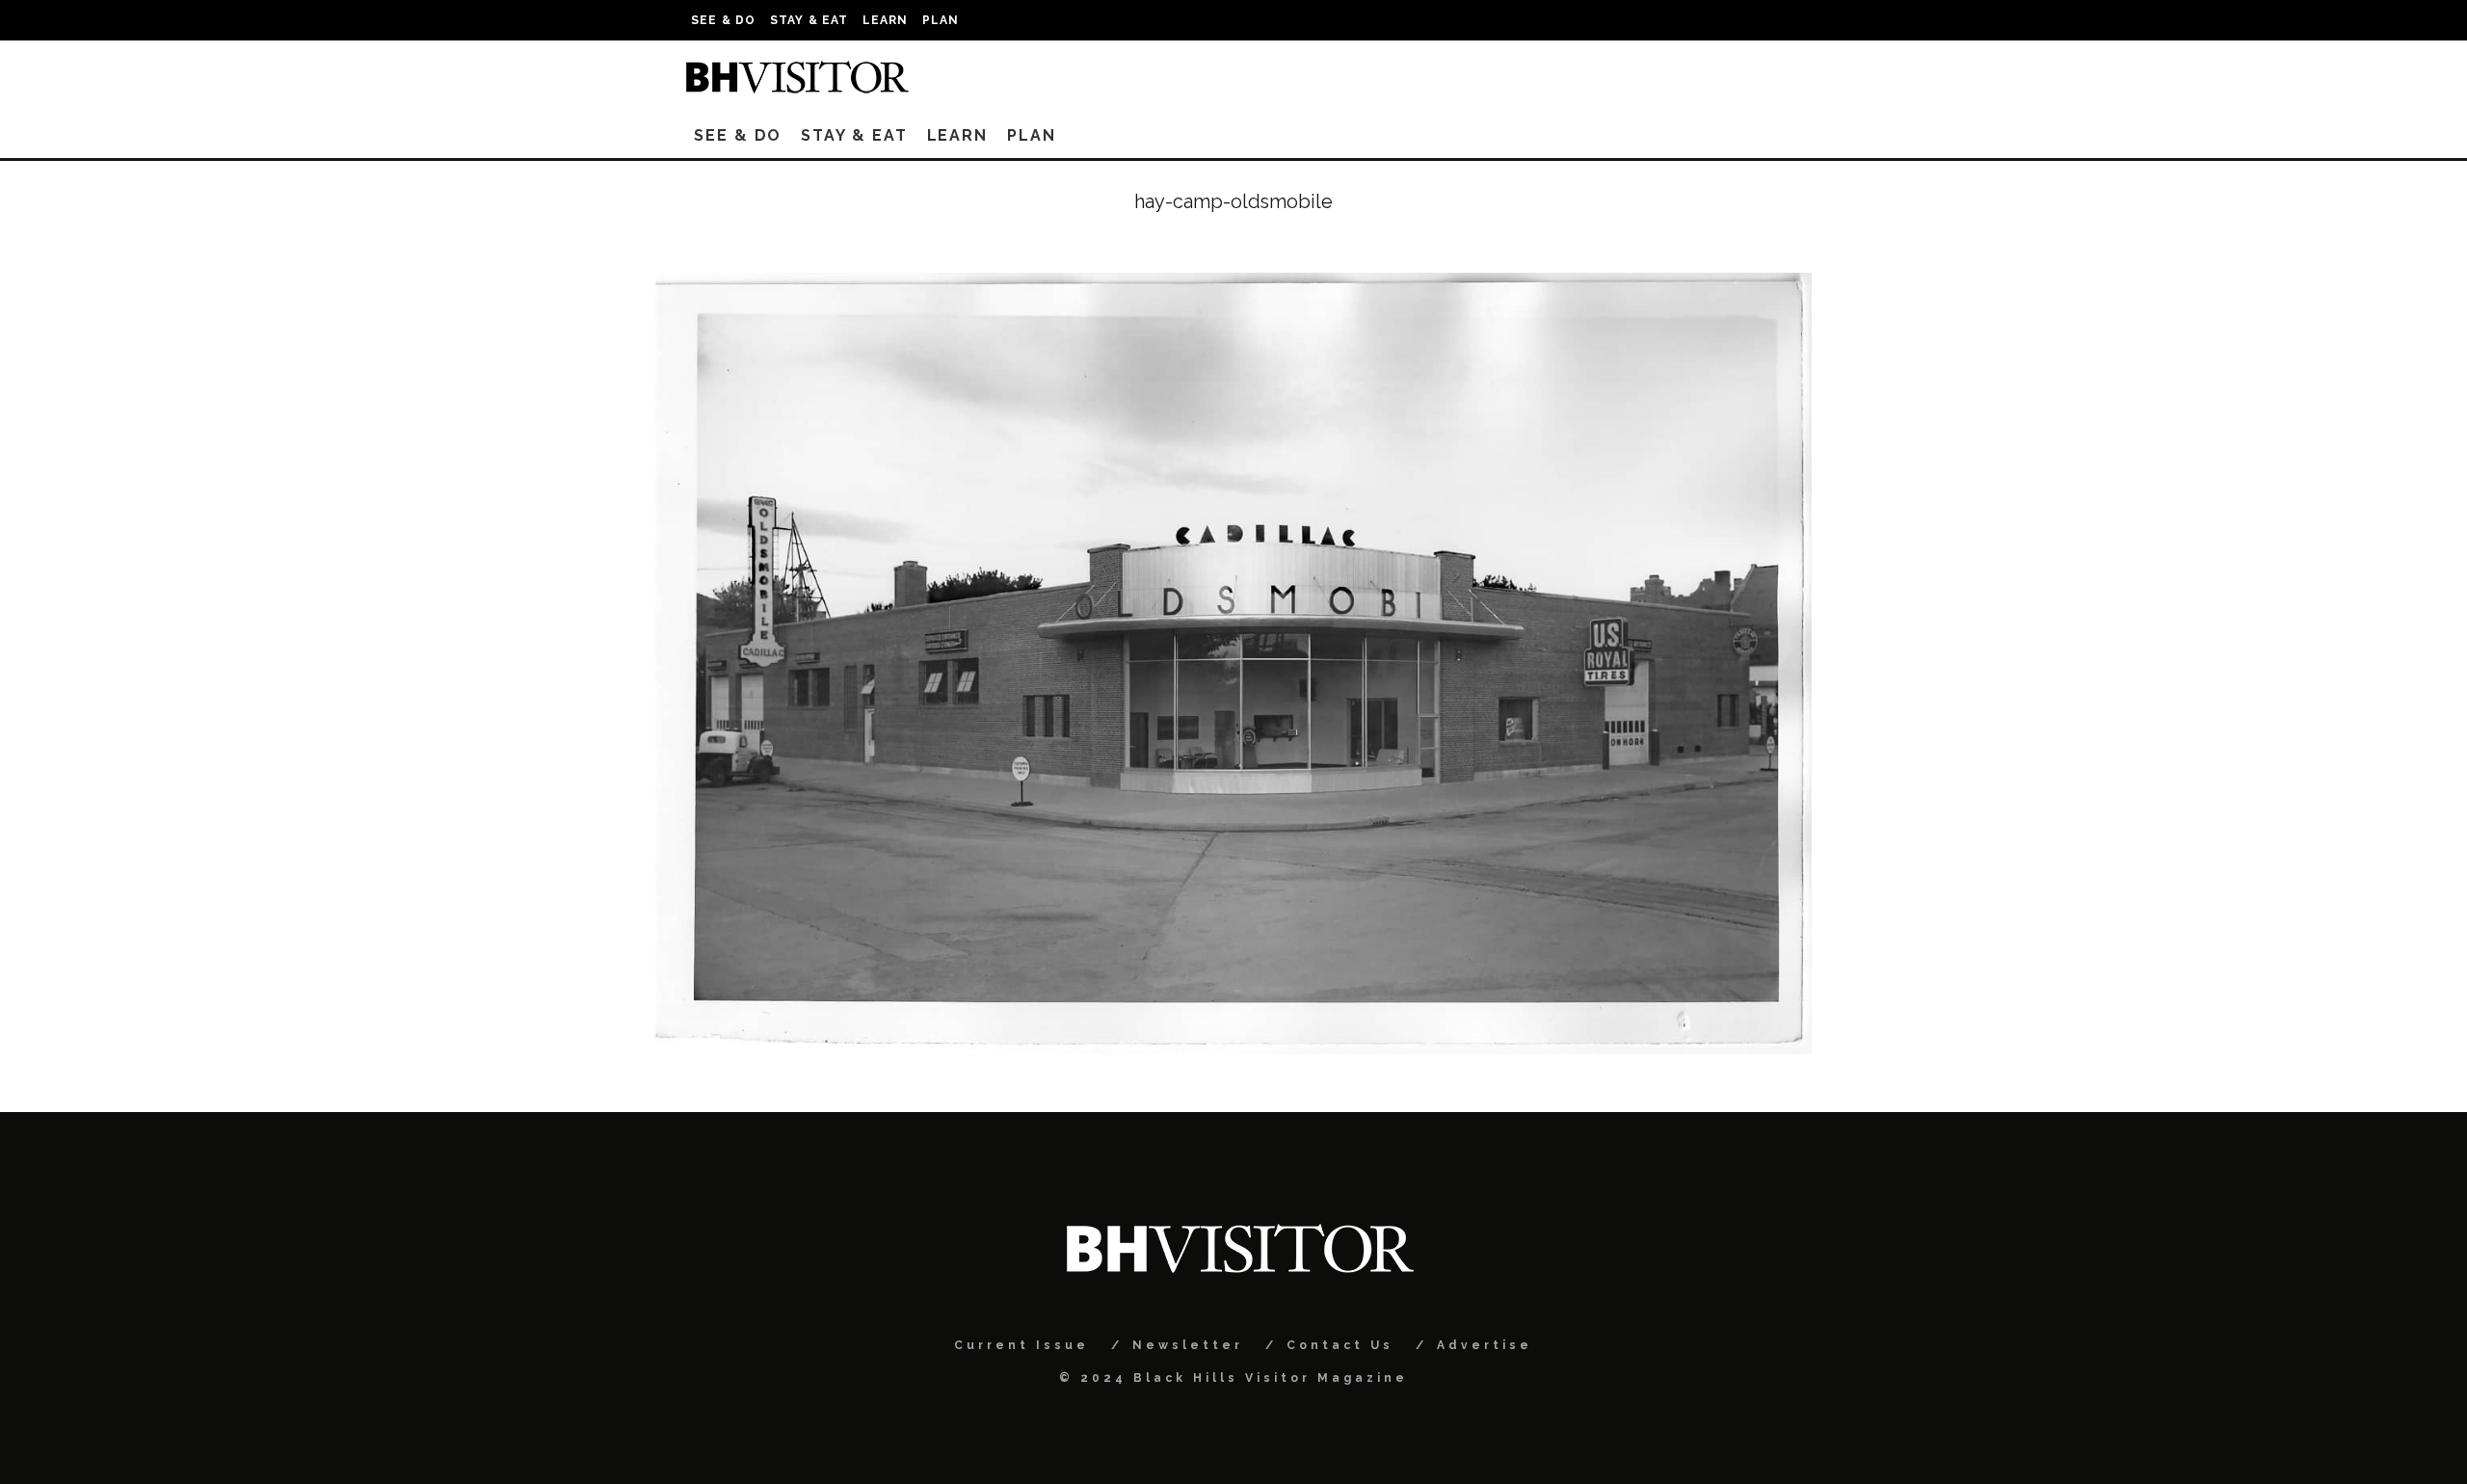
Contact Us (1340, 1345)
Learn (886, 20)
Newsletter (1188, 1345)
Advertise (1485, 1345)
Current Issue (1021, 1345)
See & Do (724, 20)
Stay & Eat (809, 20)
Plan (941, 20)
